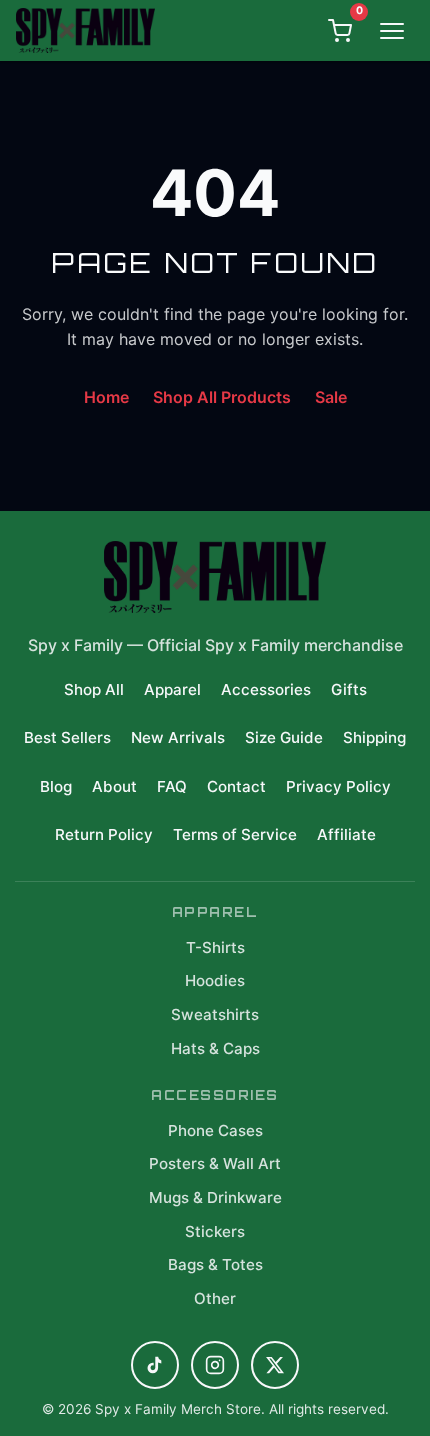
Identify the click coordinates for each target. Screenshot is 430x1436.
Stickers (215, 1231)
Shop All (94, 689)
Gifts (349, 689)
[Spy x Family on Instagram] (215, 1365)
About (114, 786)
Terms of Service (235, 834)
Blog (56, 786)
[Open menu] (392, 31)
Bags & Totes (215, 1264)
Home (106, 397)
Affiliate (346, 834)
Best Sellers (67, 737)
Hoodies (215, 980)
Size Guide (284, 737)
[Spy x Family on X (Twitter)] (275, 1365)
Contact (236, 786)
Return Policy (104, 834)
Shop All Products (222, 397)
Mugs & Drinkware (215, 1197)
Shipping (374, 737)
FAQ (172, 786)
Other (215, 1298)
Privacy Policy (338, 786)
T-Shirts (215, 947)
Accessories (266, 689)
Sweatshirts (215, 1014)
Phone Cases (215, 1130)
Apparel (172, 689)
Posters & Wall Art (215, 1163)
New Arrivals (178, 737)
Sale (331, 397)
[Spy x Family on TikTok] (155, 1365)
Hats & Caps (215, 1048)
